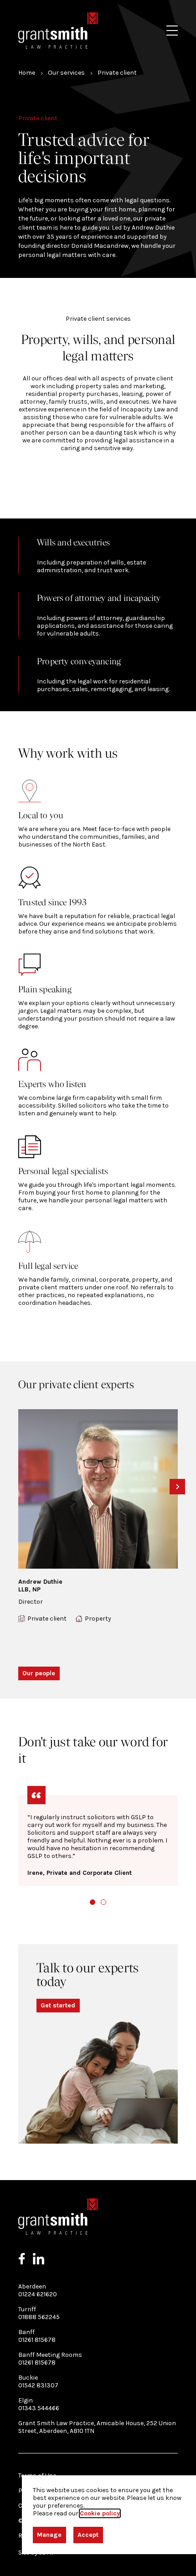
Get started (58, 2005)
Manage (49, 2535)
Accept (88, 2535)
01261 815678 (37, 2340)
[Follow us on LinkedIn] (39, 2259)
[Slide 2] (103, 1902)
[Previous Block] (19, 1487)
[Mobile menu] (172, 31)
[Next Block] (177, 1487)
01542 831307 (38, 2385)
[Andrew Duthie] (98, 1489)
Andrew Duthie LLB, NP (40, 1586)
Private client (47, 1619)
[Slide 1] (93, 1902)
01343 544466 (39, 2408)
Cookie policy (100, 2513)
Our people (39, 1673)
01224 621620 (38, 2294)
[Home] (58, 31)
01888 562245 (39, 2317)
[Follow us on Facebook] (22, 2259)
